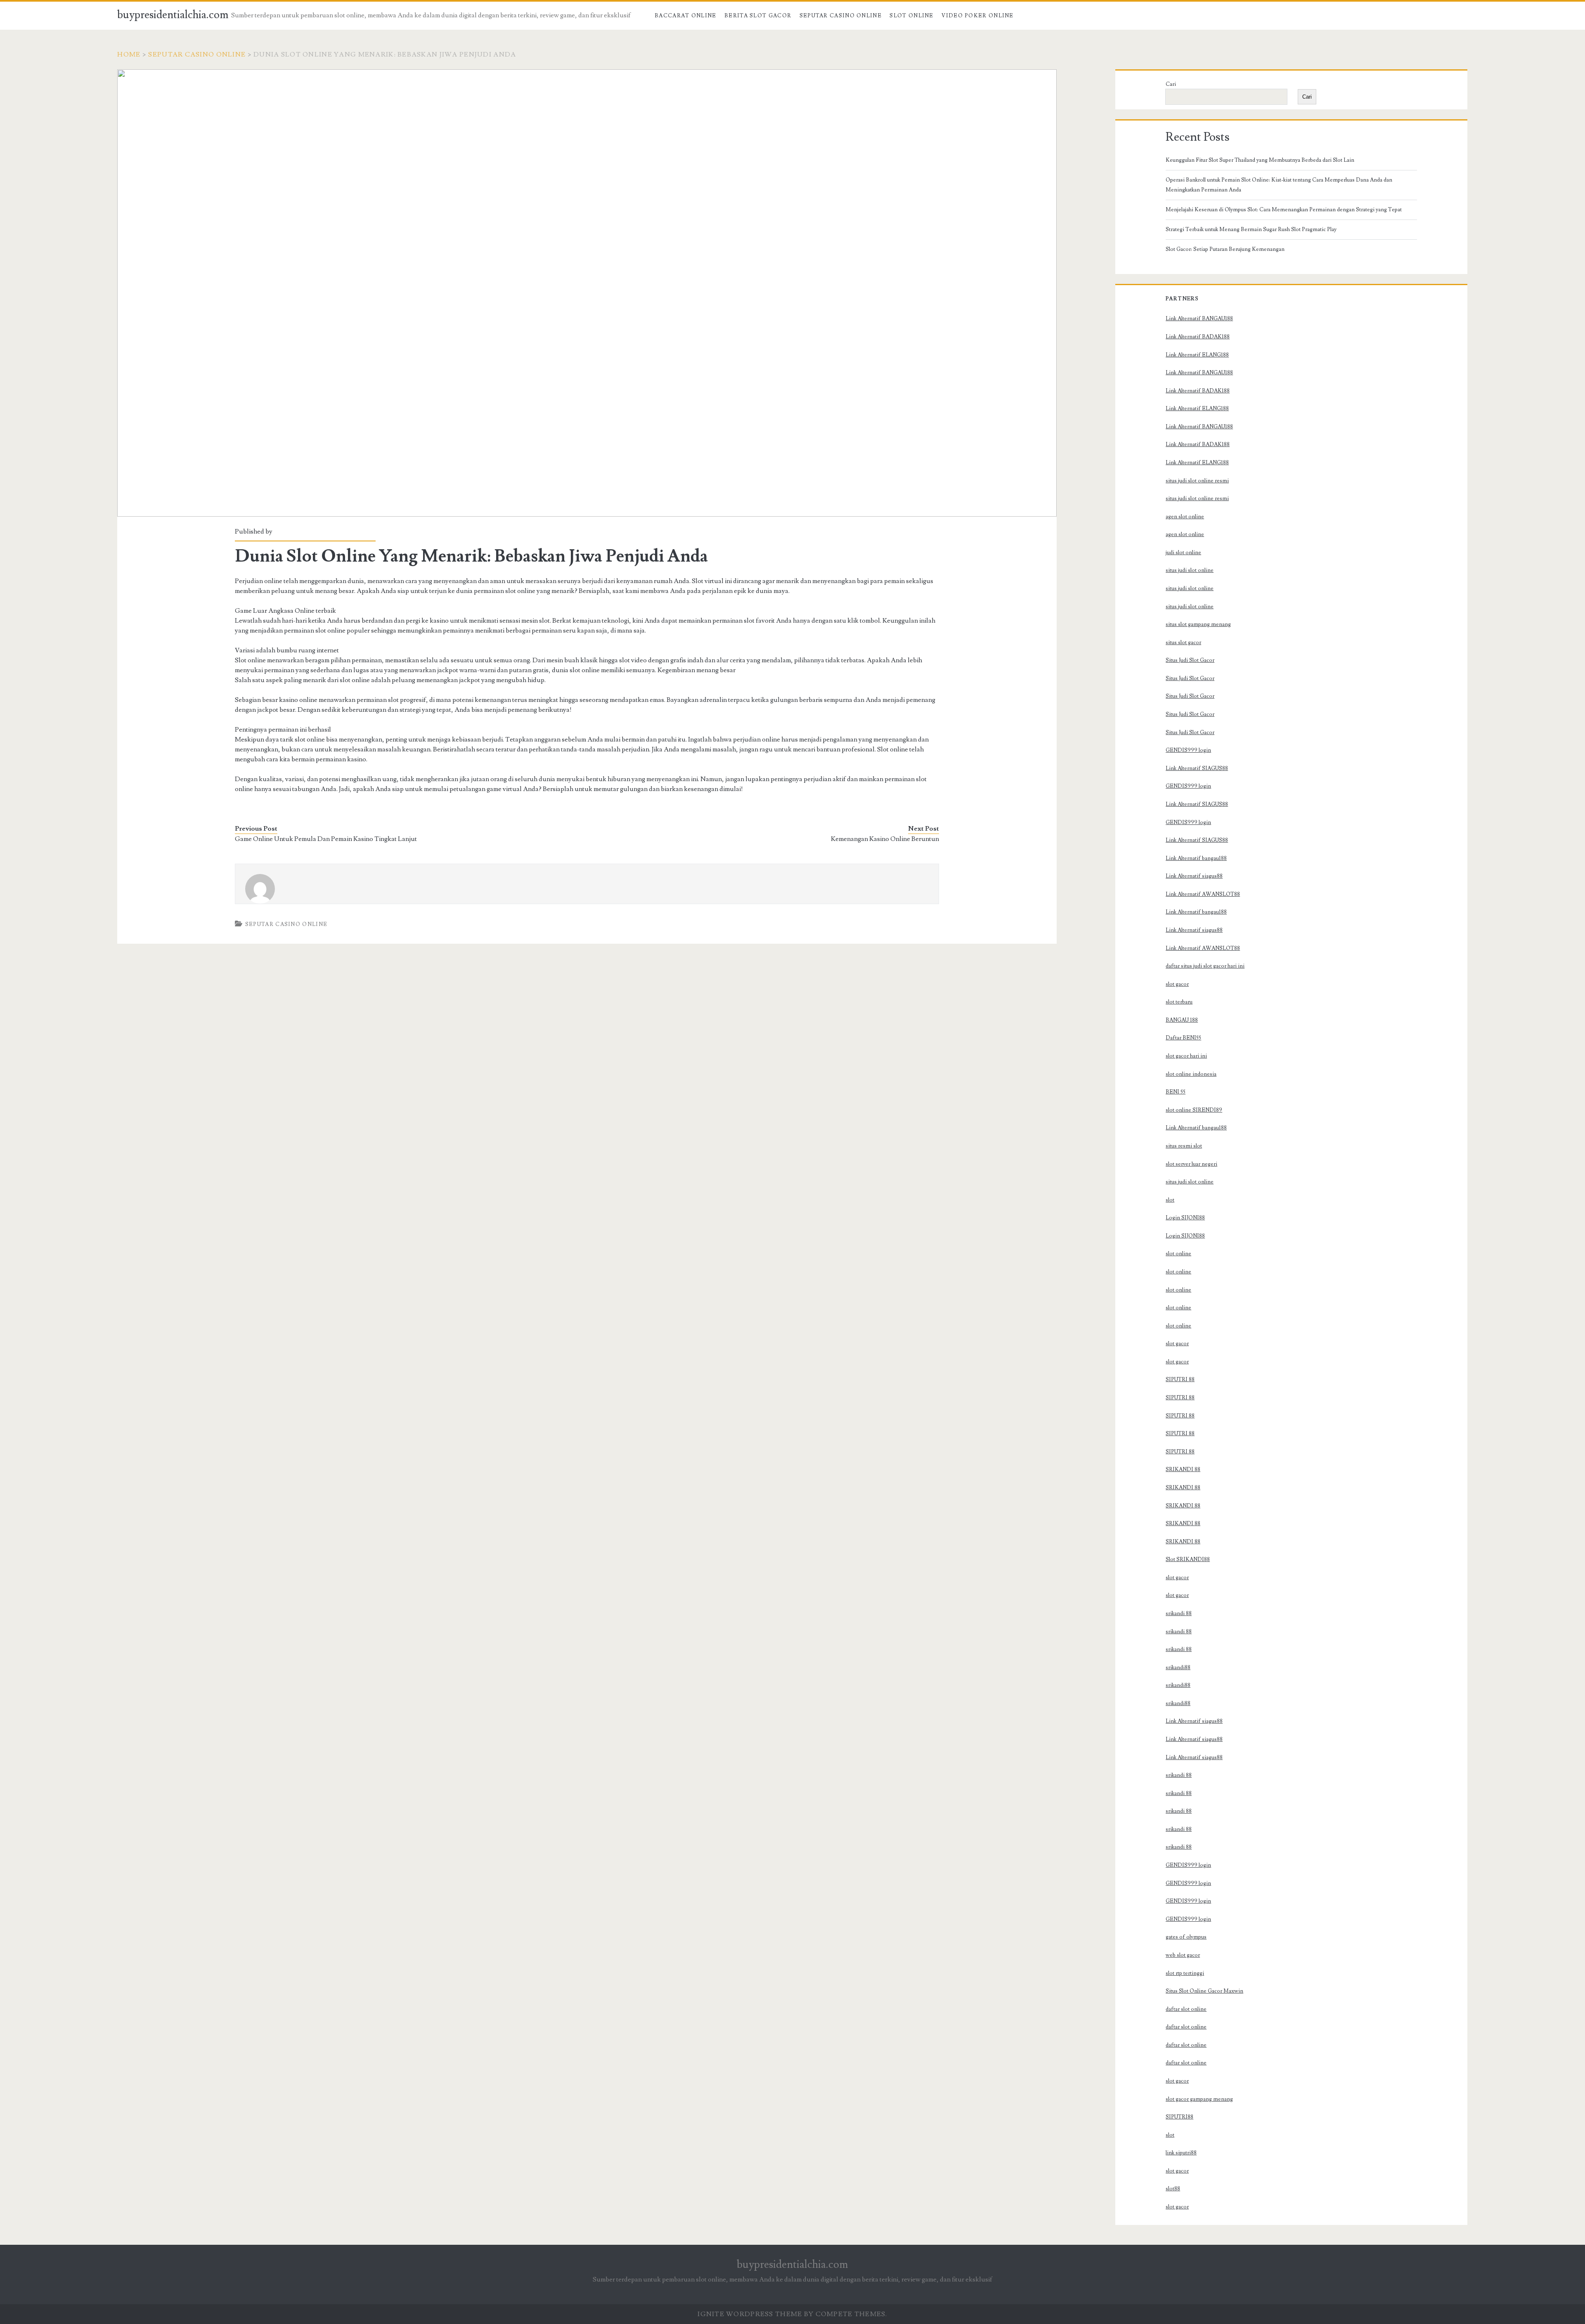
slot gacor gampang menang (1199, 2099)
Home (129, 54)
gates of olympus (1186, 1937)
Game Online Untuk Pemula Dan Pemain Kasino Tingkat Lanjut (326, 839)
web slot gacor (1183, 1955)
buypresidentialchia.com (173, 15)
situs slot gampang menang (1198, 624)
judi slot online (1183, 553)
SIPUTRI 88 (1180, 1379)
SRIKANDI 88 (1183, 1469)
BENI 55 (1176, 1092)
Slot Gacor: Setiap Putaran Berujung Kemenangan (1225, 249)
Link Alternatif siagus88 (1194, 876)
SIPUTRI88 (1179, 2117)
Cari (1171, 84)
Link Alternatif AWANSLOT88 (1203, 894)
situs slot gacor (1183, 642)
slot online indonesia (1191, 1074)
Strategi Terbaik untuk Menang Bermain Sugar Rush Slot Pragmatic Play (1251, 229)
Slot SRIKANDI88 (1188, 1559)
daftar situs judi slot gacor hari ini (1205, 966)
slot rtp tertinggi (1185, 1973)
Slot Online (911, 16)
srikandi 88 (1179, 1613)
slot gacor (1177, 984)
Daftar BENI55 (1183, 1038)
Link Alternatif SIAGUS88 (1197, 768)
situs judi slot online (1190, 570)
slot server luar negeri (1191, 1164)
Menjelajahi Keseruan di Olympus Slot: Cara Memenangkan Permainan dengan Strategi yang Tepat (1284, 210)
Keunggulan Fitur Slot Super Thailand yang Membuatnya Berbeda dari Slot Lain (1260, 160)
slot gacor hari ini (1186, 1056)
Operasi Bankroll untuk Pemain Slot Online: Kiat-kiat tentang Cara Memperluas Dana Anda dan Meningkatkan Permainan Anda (1279, 185)
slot (1170, 1200)
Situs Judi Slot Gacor (1190, 660)
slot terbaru (1179, 1002)
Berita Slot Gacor (758, 16)
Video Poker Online (977, 16)
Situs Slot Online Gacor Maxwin (1204, 1991)
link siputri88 (1181, 2153)
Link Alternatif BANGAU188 (1199, 319)
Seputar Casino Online (841, 16)
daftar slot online (1186, 2009)
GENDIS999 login (1188, 750)
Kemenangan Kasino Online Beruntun (885, 839)
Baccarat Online (686, 16)
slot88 (1173, 2189)
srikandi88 (1178, 1667)
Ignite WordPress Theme (750, 2314)
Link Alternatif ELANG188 (1197, 355)
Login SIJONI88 (1185, 1218)
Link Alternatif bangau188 (1196, 858)
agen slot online (1185, 517)
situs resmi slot (1184, 1146)
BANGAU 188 (1182, 1020)
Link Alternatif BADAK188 (1198, 337)
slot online (1178, 1254)
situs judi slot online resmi (1197, 481)
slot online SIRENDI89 (1194, 1110)
